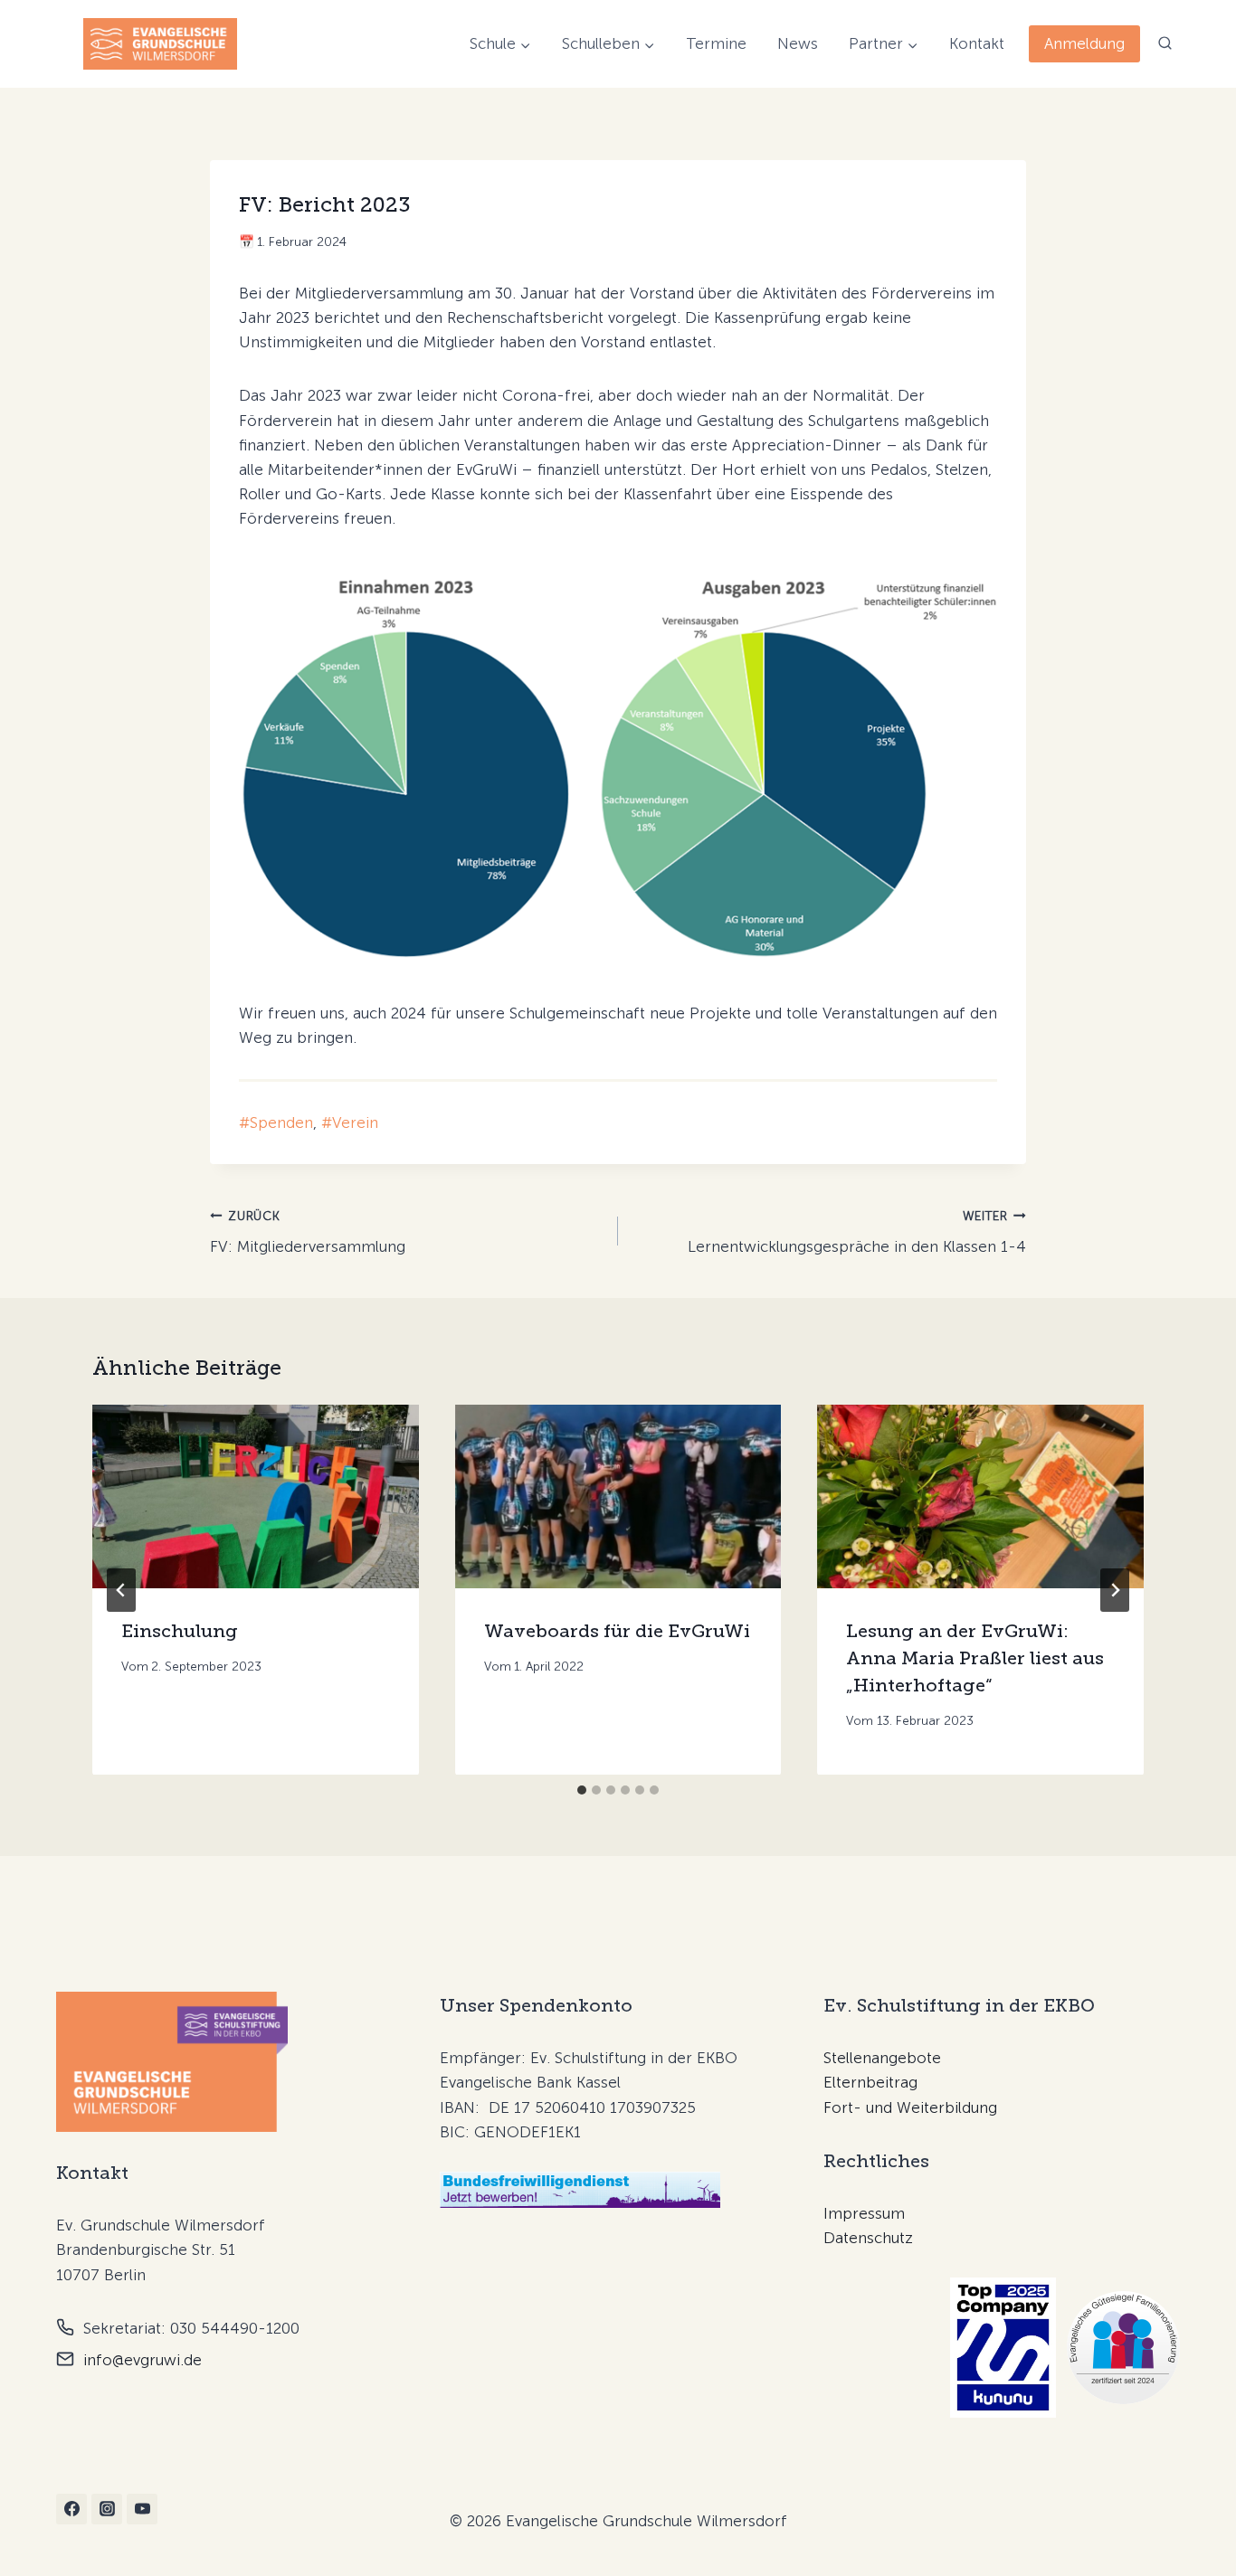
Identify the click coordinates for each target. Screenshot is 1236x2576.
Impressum (864, 2213)
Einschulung (180, 1631)
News (798, 43)
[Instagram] (107, 2509)
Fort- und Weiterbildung (910, 2107)
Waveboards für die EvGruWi (617, 1631)
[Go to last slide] (121, 1590)
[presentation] (256, 1496)
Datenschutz (868, 2238)
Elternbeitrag (870, 2082)
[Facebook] (71, 2509)
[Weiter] (1115, 1590)
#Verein (350, 1122)
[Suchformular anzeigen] (1165, 44)
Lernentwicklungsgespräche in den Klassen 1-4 (857, 1232)
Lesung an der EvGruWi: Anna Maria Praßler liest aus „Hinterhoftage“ (975, 1658)
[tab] (582, 1790)
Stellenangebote (882, 2058)
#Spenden (276, 1122)
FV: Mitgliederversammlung (308, 1232)
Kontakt (977, 43)
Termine (716, 43)
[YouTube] (142, 2509)
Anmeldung (1084, 43)
